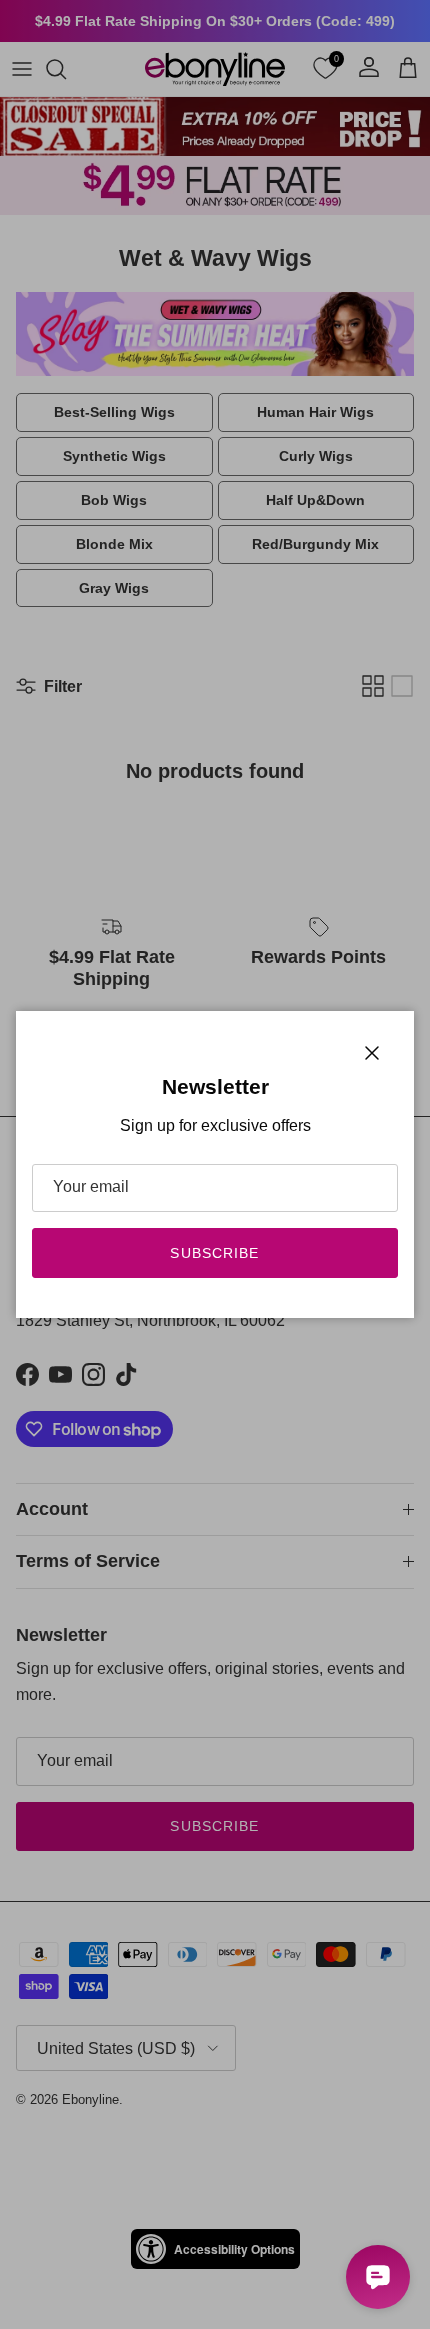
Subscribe (214, 1253)
